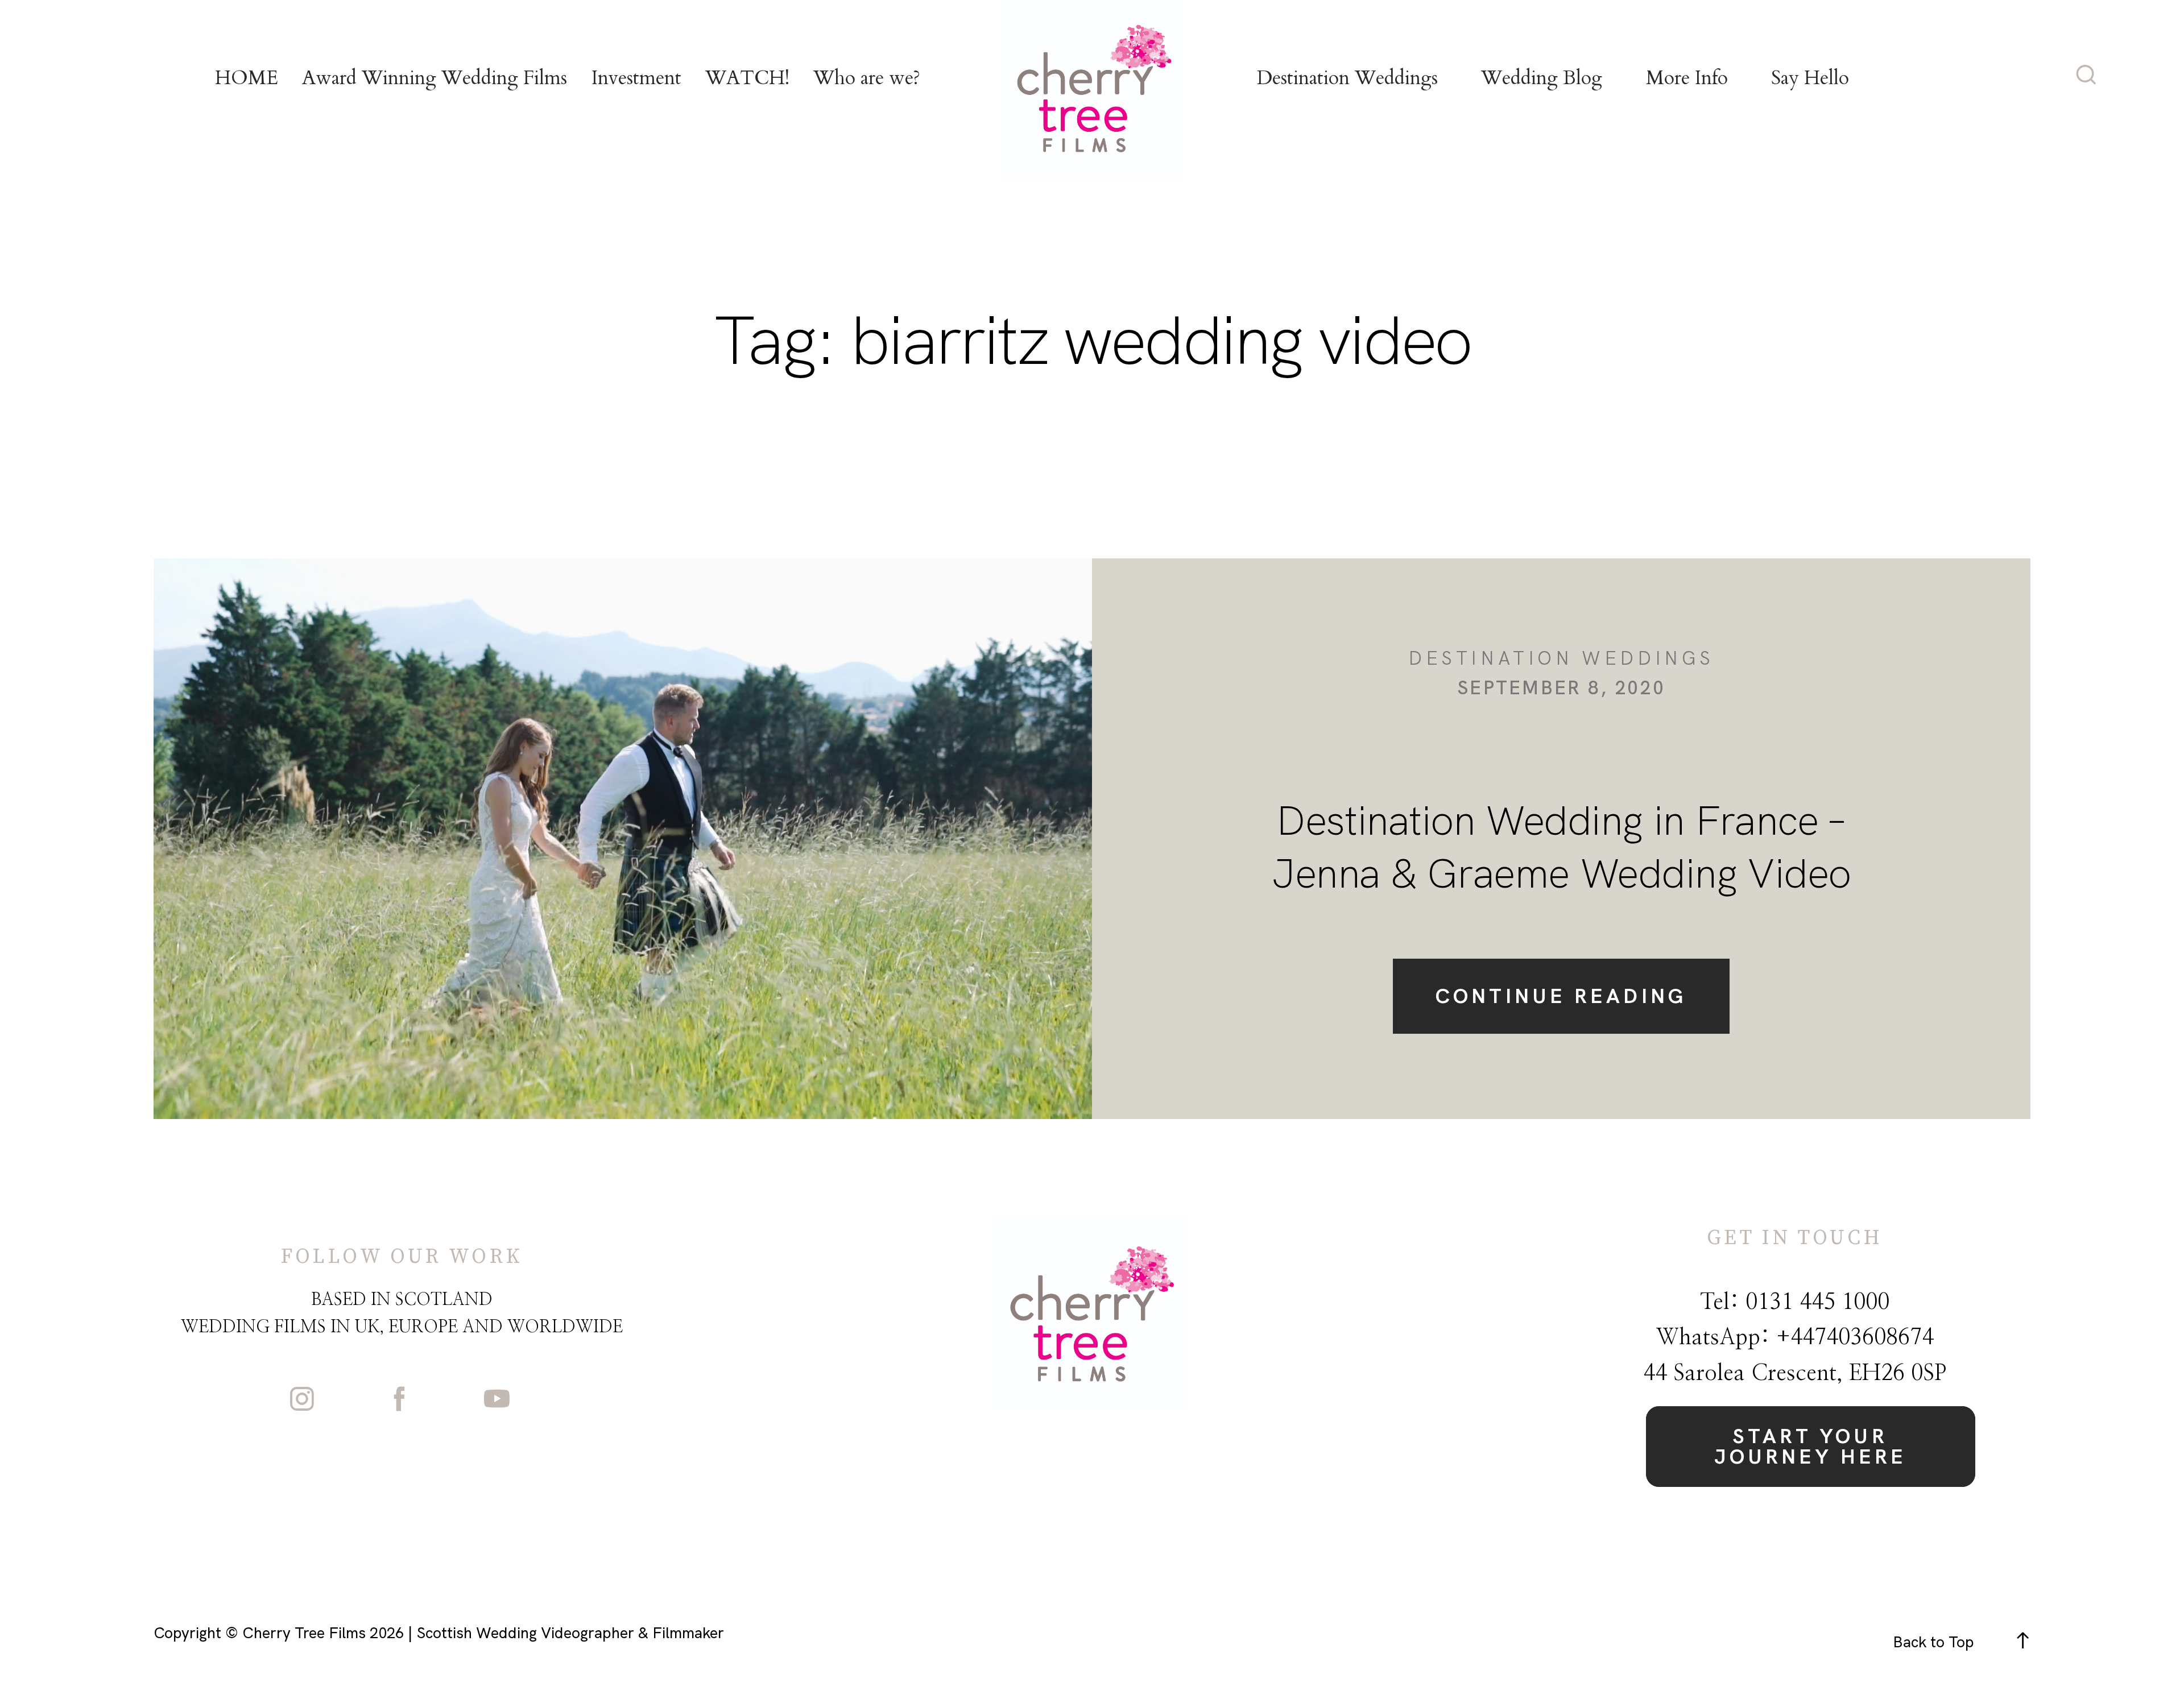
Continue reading (1561, 996)
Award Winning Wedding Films (435, 78)
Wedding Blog (1542, 78)
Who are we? (867, 78)
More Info (1687, 78)
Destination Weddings (1347, 78)
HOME (247, 78)
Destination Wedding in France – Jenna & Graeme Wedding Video (1561, 847)
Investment (636, 78)
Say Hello (1810, 78)
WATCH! (747, 78)
